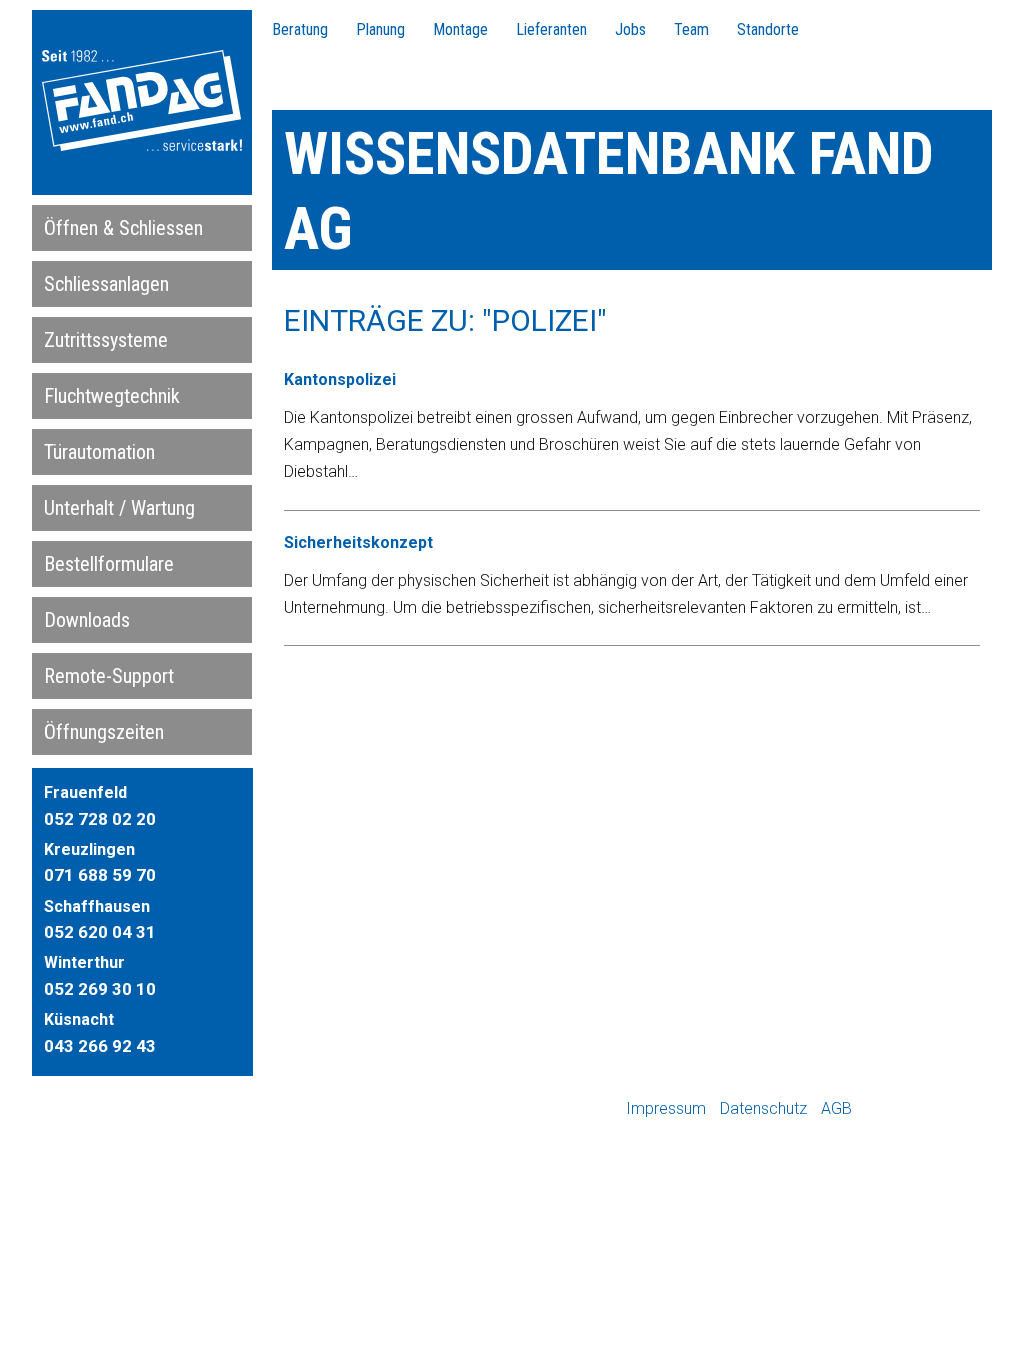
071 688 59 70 (100, 875)
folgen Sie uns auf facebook (873, 1109)
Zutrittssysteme (106, 340)
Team (691, 29)
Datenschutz (763, 1108)
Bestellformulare (109, 564)
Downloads (87, 620)
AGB (836, 1108)
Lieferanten (551, 29)
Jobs (630, 29)
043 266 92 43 (100, 1046)
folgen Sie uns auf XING (957, 1109)
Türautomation (99, 452)
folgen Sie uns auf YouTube (929, 1109)
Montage (460, 29)
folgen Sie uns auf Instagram (901, 1109)
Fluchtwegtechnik (112, 396)
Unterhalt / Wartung (119, 508)
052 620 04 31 (100, 932)
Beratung (300, 29)
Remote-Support (109, 676)
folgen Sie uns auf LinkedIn (985, 1109)
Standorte (768, 29)
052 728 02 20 (100, 819)
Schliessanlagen (106, 284)
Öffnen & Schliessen (123, 228)
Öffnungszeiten (104, 732)
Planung (380, 29)
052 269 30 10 (100, 989)
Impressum (666, 1108)
